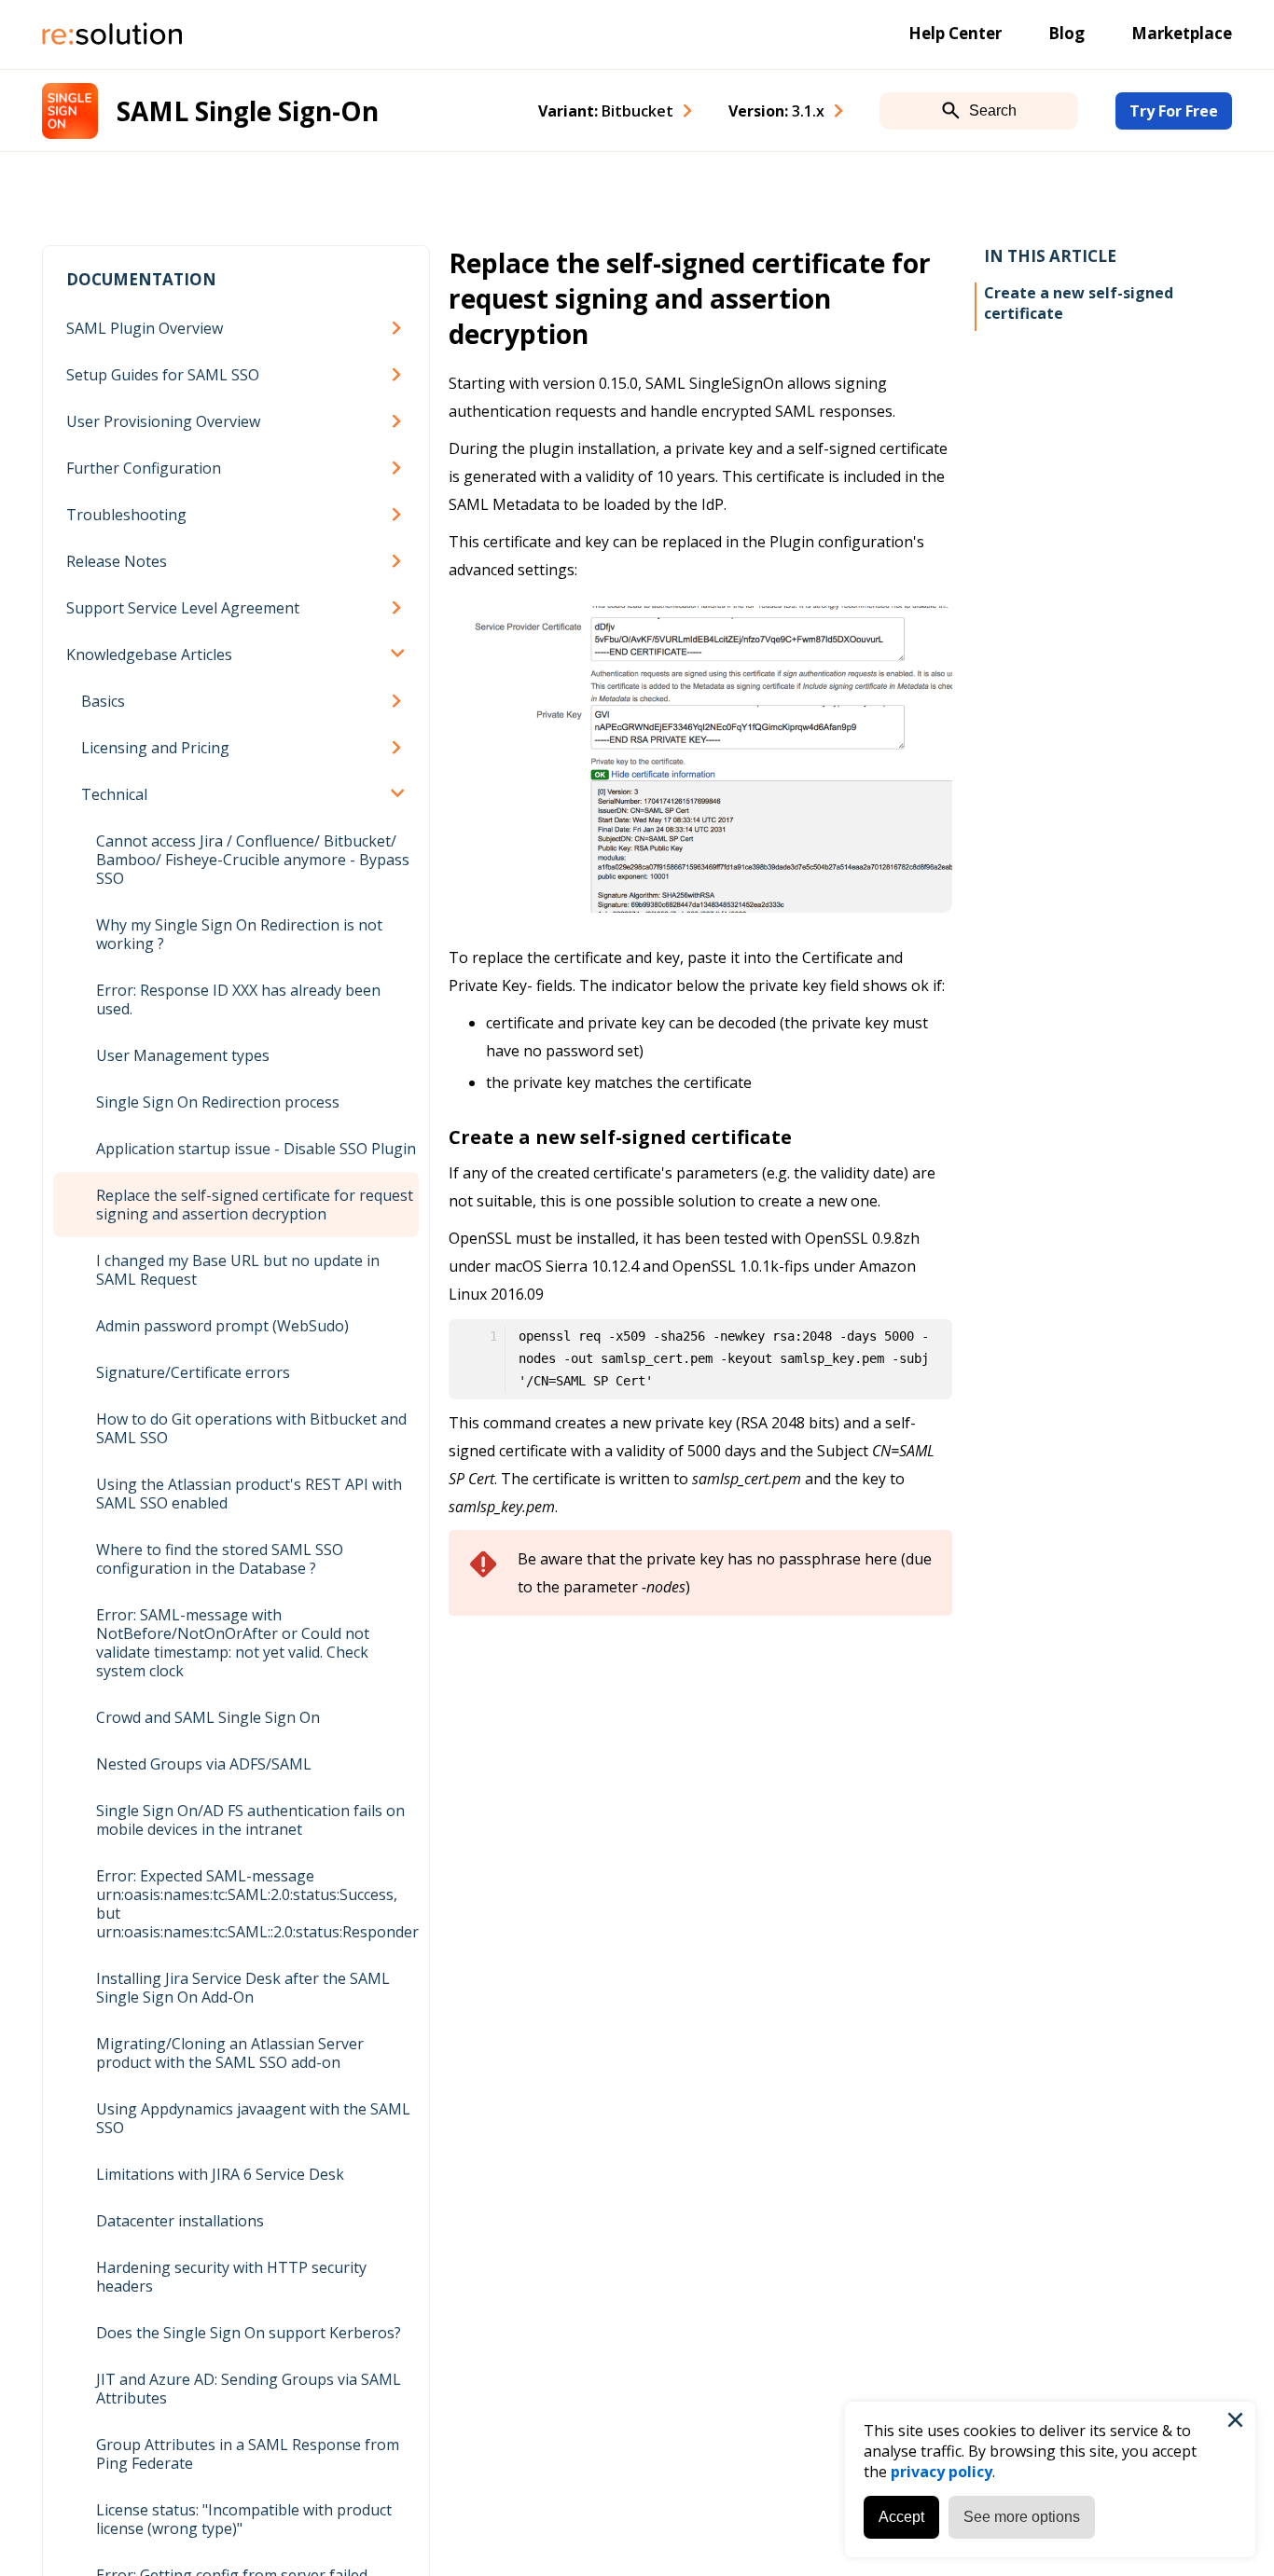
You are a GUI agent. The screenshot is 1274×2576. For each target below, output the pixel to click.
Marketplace (1182, 33)
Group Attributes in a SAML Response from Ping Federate (248, 2454)
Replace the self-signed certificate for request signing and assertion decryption (255, 1205)
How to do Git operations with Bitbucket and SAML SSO (251, 1428)
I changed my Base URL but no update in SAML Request (238, 1270)
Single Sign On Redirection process (218, 1102)
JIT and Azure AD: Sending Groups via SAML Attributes (249, 2389)
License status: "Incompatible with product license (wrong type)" (244, 2519)
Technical (114, 794)
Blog (1066, 33)
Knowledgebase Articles (149, 654)
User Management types (183, 1055)
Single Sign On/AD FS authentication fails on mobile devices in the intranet (250, 1820)
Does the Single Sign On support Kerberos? (249, 2333)
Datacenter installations (180, 2221)
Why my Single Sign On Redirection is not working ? (239, 934)
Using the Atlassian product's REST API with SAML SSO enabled (249, 1494)
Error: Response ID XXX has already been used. (238, 999)
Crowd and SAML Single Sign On (208, 1717)
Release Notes (117, 561)
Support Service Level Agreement (183, 608)
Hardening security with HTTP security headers (231, 2277)
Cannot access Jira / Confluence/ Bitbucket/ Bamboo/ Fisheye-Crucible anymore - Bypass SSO (253, 860)
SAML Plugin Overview (145, 328)
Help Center (955, 33)
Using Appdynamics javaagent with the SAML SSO (253, 2118)
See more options (1022, 2517)
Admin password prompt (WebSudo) (222, 1326)
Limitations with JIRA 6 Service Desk (220, 2174)
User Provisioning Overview (163, 421)
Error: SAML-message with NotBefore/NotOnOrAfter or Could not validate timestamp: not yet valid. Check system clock (233, 1643)
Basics (103, 701)
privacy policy (942, 2472)
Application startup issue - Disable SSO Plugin (256, 1149)
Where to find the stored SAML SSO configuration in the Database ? (220, 1559)
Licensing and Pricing (155, 748)
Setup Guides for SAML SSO (163, 375)
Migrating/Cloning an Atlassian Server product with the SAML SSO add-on (230, 2053)
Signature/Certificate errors (193, 1372)
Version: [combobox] (776, 111)
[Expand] (400, 328)
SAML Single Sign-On (248, 111)
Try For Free (1174, 111)
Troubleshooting (126, 515)
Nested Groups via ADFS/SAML (204, 1764)
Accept (901, 2517)
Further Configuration (144, 468)
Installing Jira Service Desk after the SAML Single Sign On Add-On (243, 1988)
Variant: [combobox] (606, 111)
